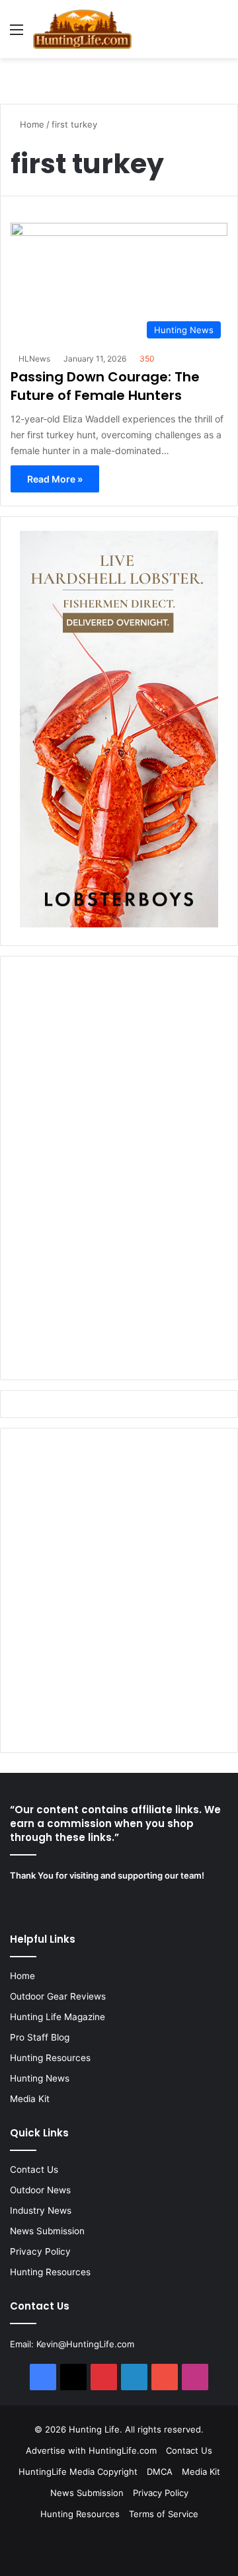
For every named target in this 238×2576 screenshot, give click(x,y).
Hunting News (40, 2078)
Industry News (41, 2210)
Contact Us (34, 2169)
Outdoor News (40, 2190)
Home (31, 124)
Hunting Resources (50, 2058)
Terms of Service (164, 2514)
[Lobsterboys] (119, 924)
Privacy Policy (40, 2251)
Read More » (55, 479)
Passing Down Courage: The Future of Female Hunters (105, 386)
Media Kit (30, 2099)
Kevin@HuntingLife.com (85, 2344)
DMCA (160, 2472)
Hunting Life (94, 2429)
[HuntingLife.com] (82, 29)
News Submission (47, 2231)
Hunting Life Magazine (58, 2017)
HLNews (34, 359)
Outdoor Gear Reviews (58, 1996)
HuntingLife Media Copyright (78, 2472)
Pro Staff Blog (40, 2037)
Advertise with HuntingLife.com (91, 2450)
